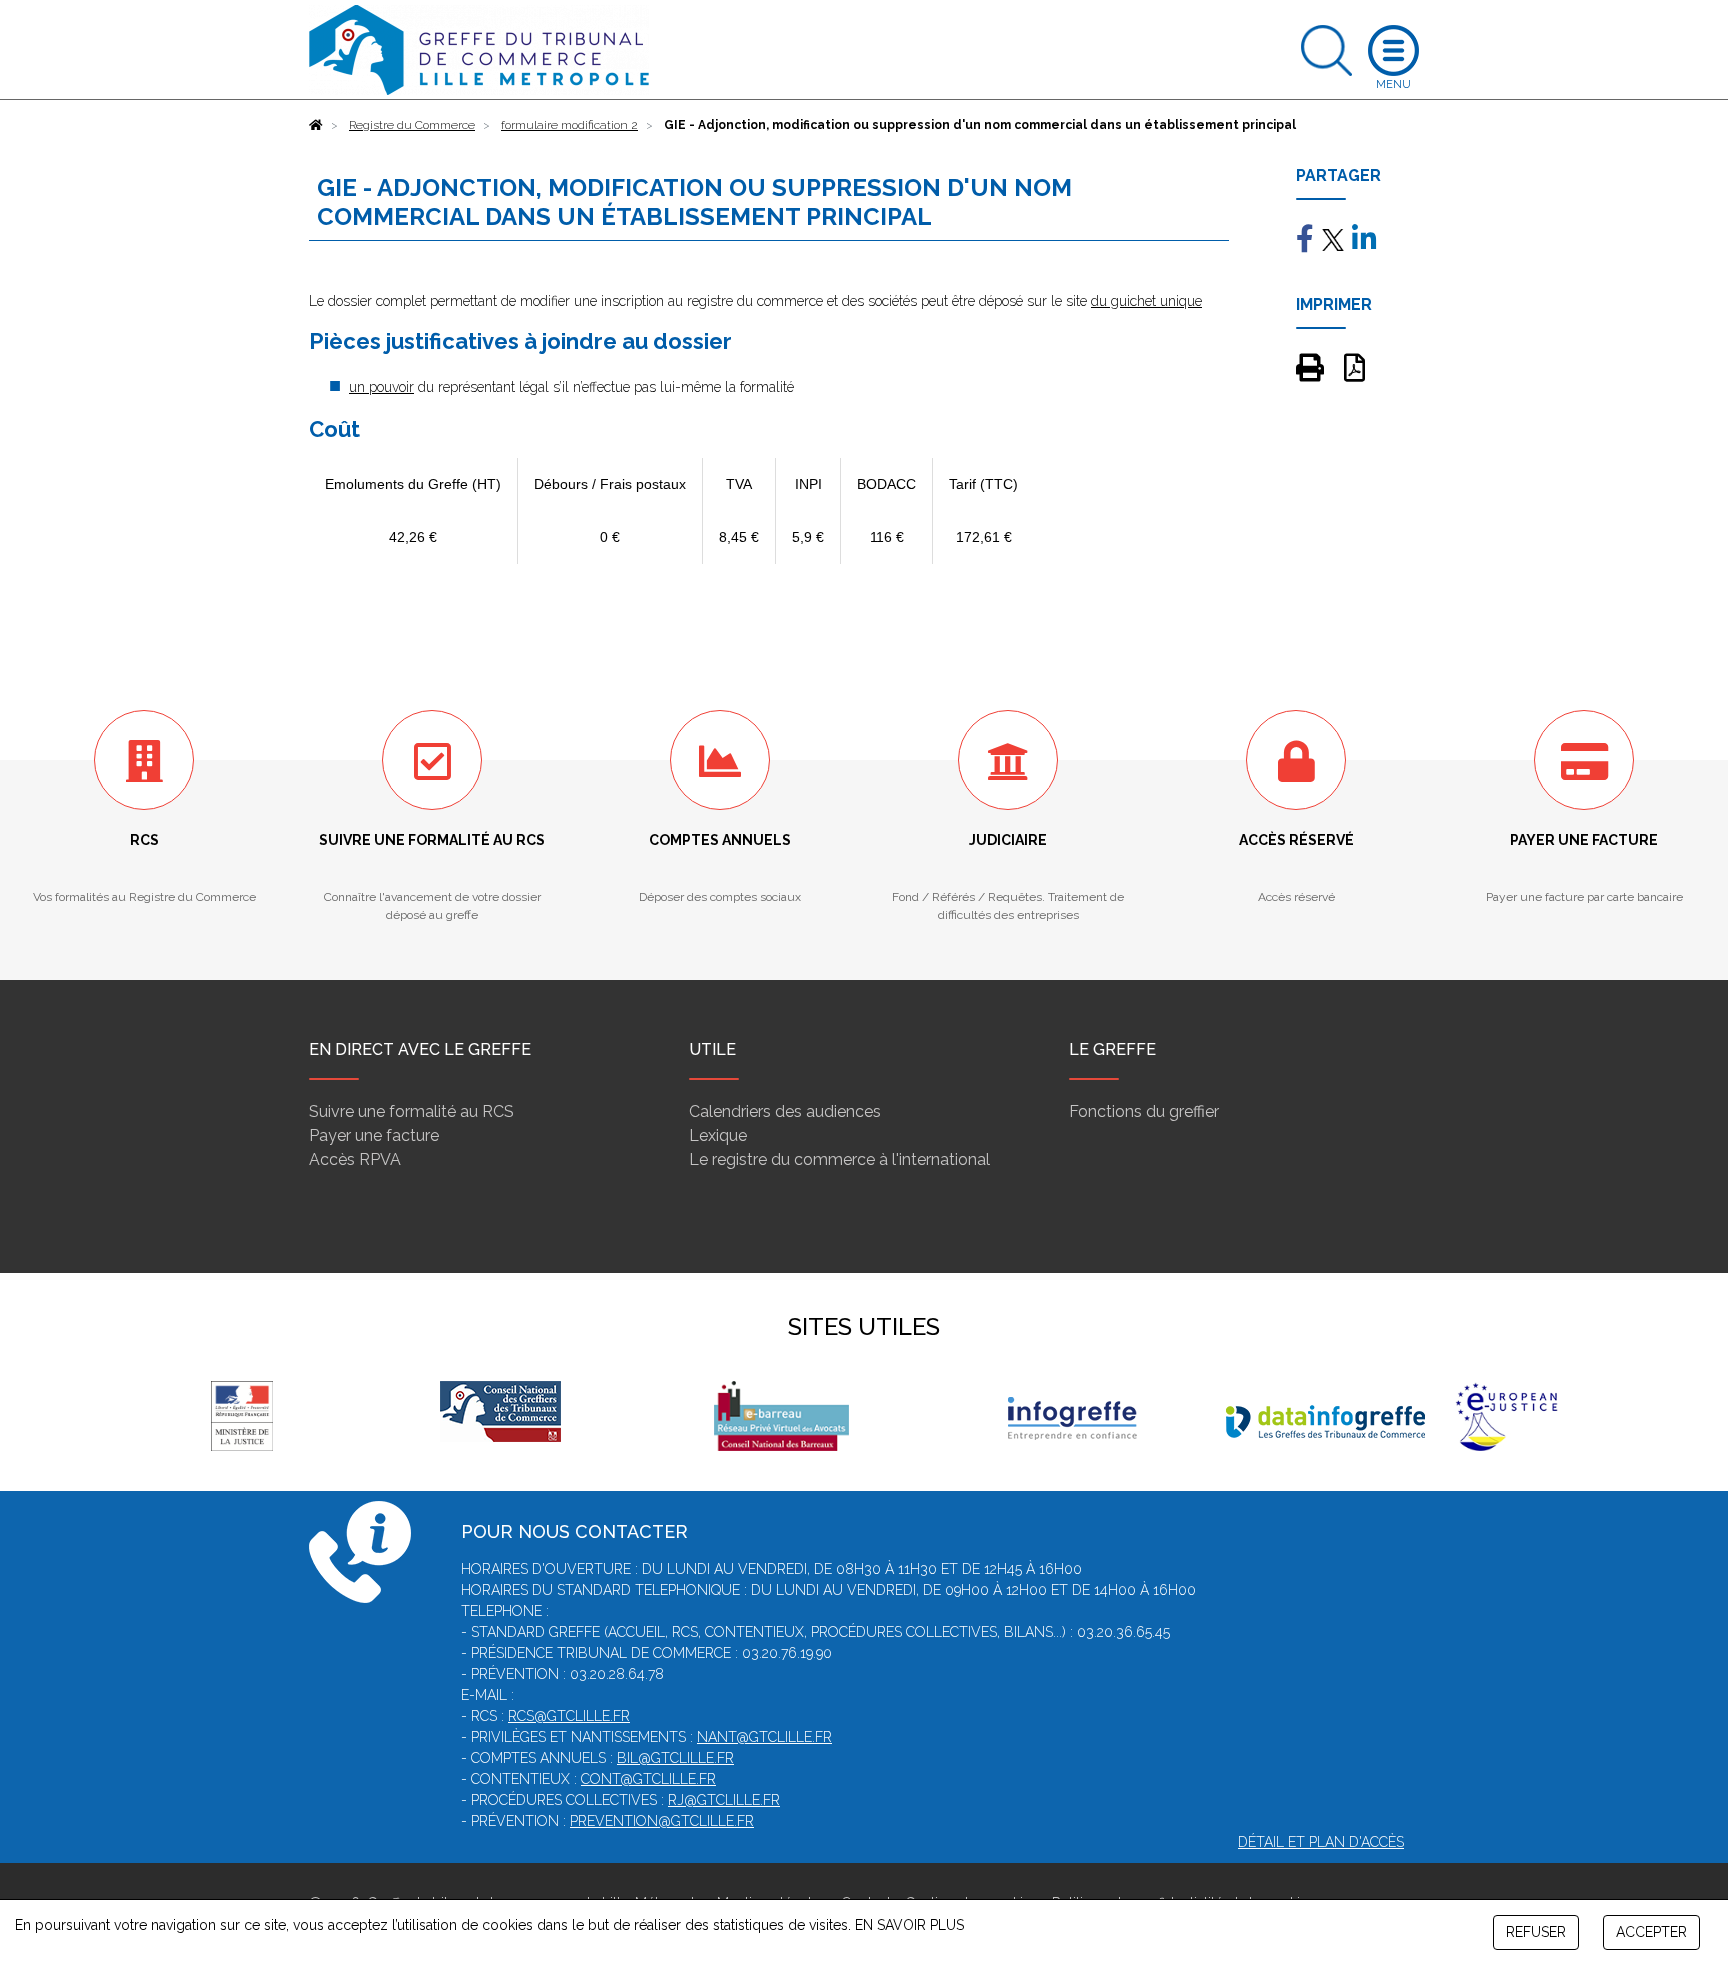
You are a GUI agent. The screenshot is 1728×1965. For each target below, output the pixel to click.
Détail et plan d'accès (1321, 1842)
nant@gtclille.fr (764, 1737)
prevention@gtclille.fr (662, 1821)
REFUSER (1536, 1932)
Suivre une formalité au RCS (411, 1111)
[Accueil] (316, 125)
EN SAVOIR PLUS (909, 1925)
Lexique (718, 1135)
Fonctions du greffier (1144, 1111)
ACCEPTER (1651, 1932)
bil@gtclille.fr (675, 1758)
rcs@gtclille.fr (569, 1716)
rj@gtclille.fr (724, 1800)
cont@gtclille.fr (648, 1779)
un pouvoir (381, 387)
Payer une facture (374, 1135)
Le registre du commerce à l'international (839, 1159)
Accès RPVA (355, 1159)
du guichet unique (1146, 301)
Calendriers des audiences (785, 1111)
